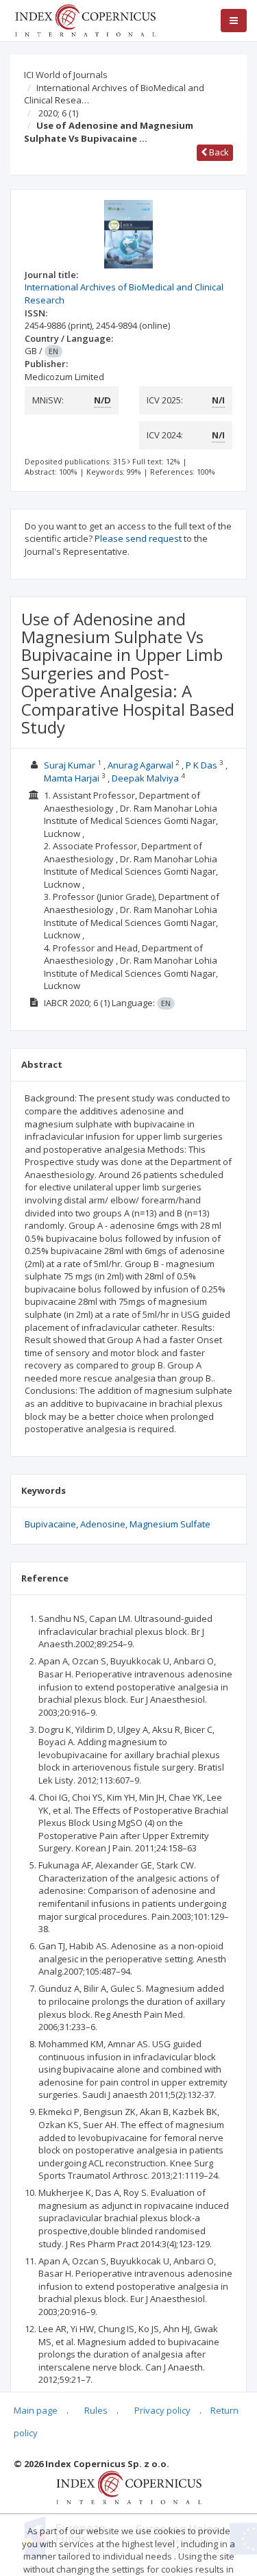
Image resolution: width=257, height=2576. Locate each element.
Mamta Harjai (72, 778)
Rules (96, 2410)
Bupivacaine (50, 1524)
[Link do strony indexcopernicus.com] (128, 2487)
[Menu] (234, 21)
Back (218, 152)
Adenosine (103, 1524)
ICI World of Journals (66, 75)
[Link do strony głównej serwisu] (85, 19)
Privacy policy (162, 2410)
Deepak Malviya (145, 778)
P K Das (201, 765)
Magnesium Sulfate (170, 1524)
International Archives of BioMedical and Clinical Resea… (114, 94)
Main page (36, 2410)
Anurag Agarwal (140, 765)
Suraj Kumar (70, 765)
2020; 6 (58, 113)
